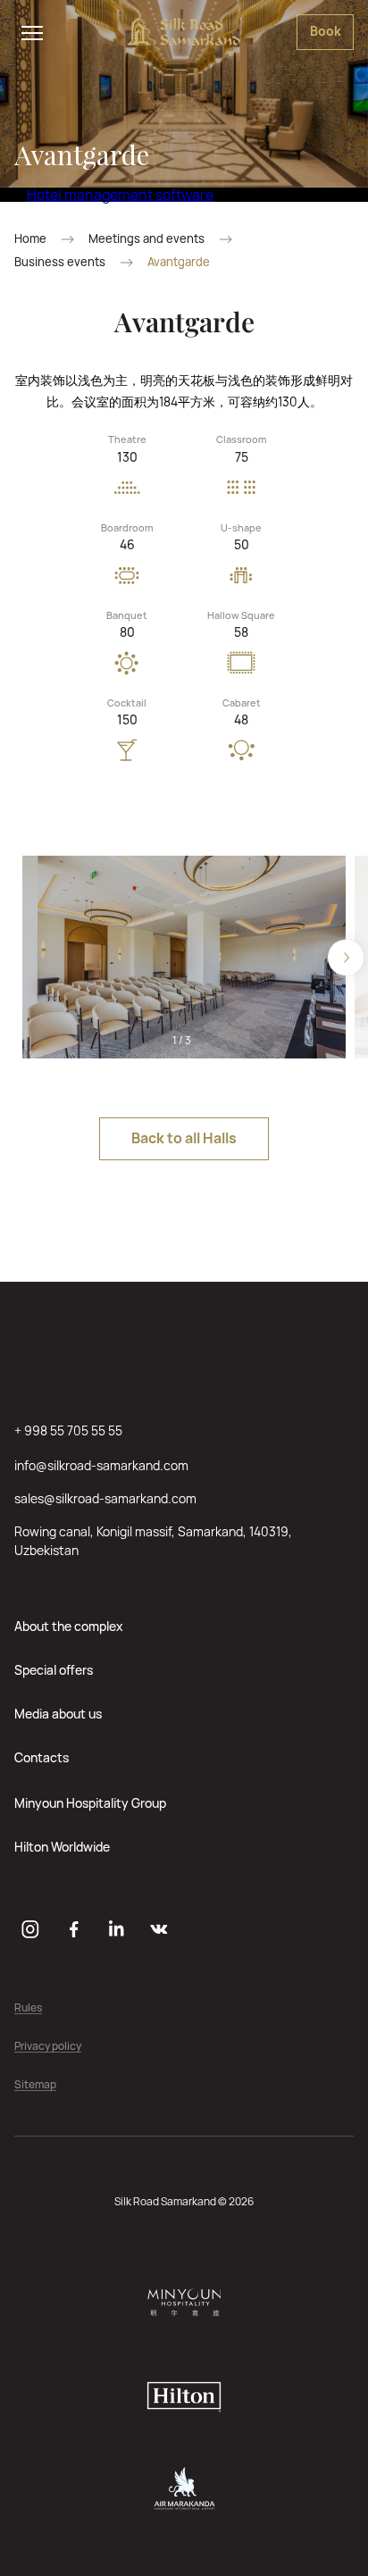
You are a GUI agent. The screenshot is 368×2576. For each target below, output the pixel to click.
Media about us (58, 1714)
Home (30, 239)
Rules (28, 2008)
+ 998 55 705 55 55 (68, 1430)
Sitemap (35, 2085)
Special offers (54, 1670)
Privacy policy (48, 2047)
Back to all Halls (184, 1138)
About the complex (69, 1626)
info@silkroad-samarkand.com (101, 1465)
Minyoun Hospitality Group (90, 1803)
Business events (60, 262)
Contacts (42, 1757)
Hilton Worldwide (62, 1847)
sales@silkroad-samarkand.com (105, 1498)
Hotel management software (120, 195)
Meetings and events (146, 239)
